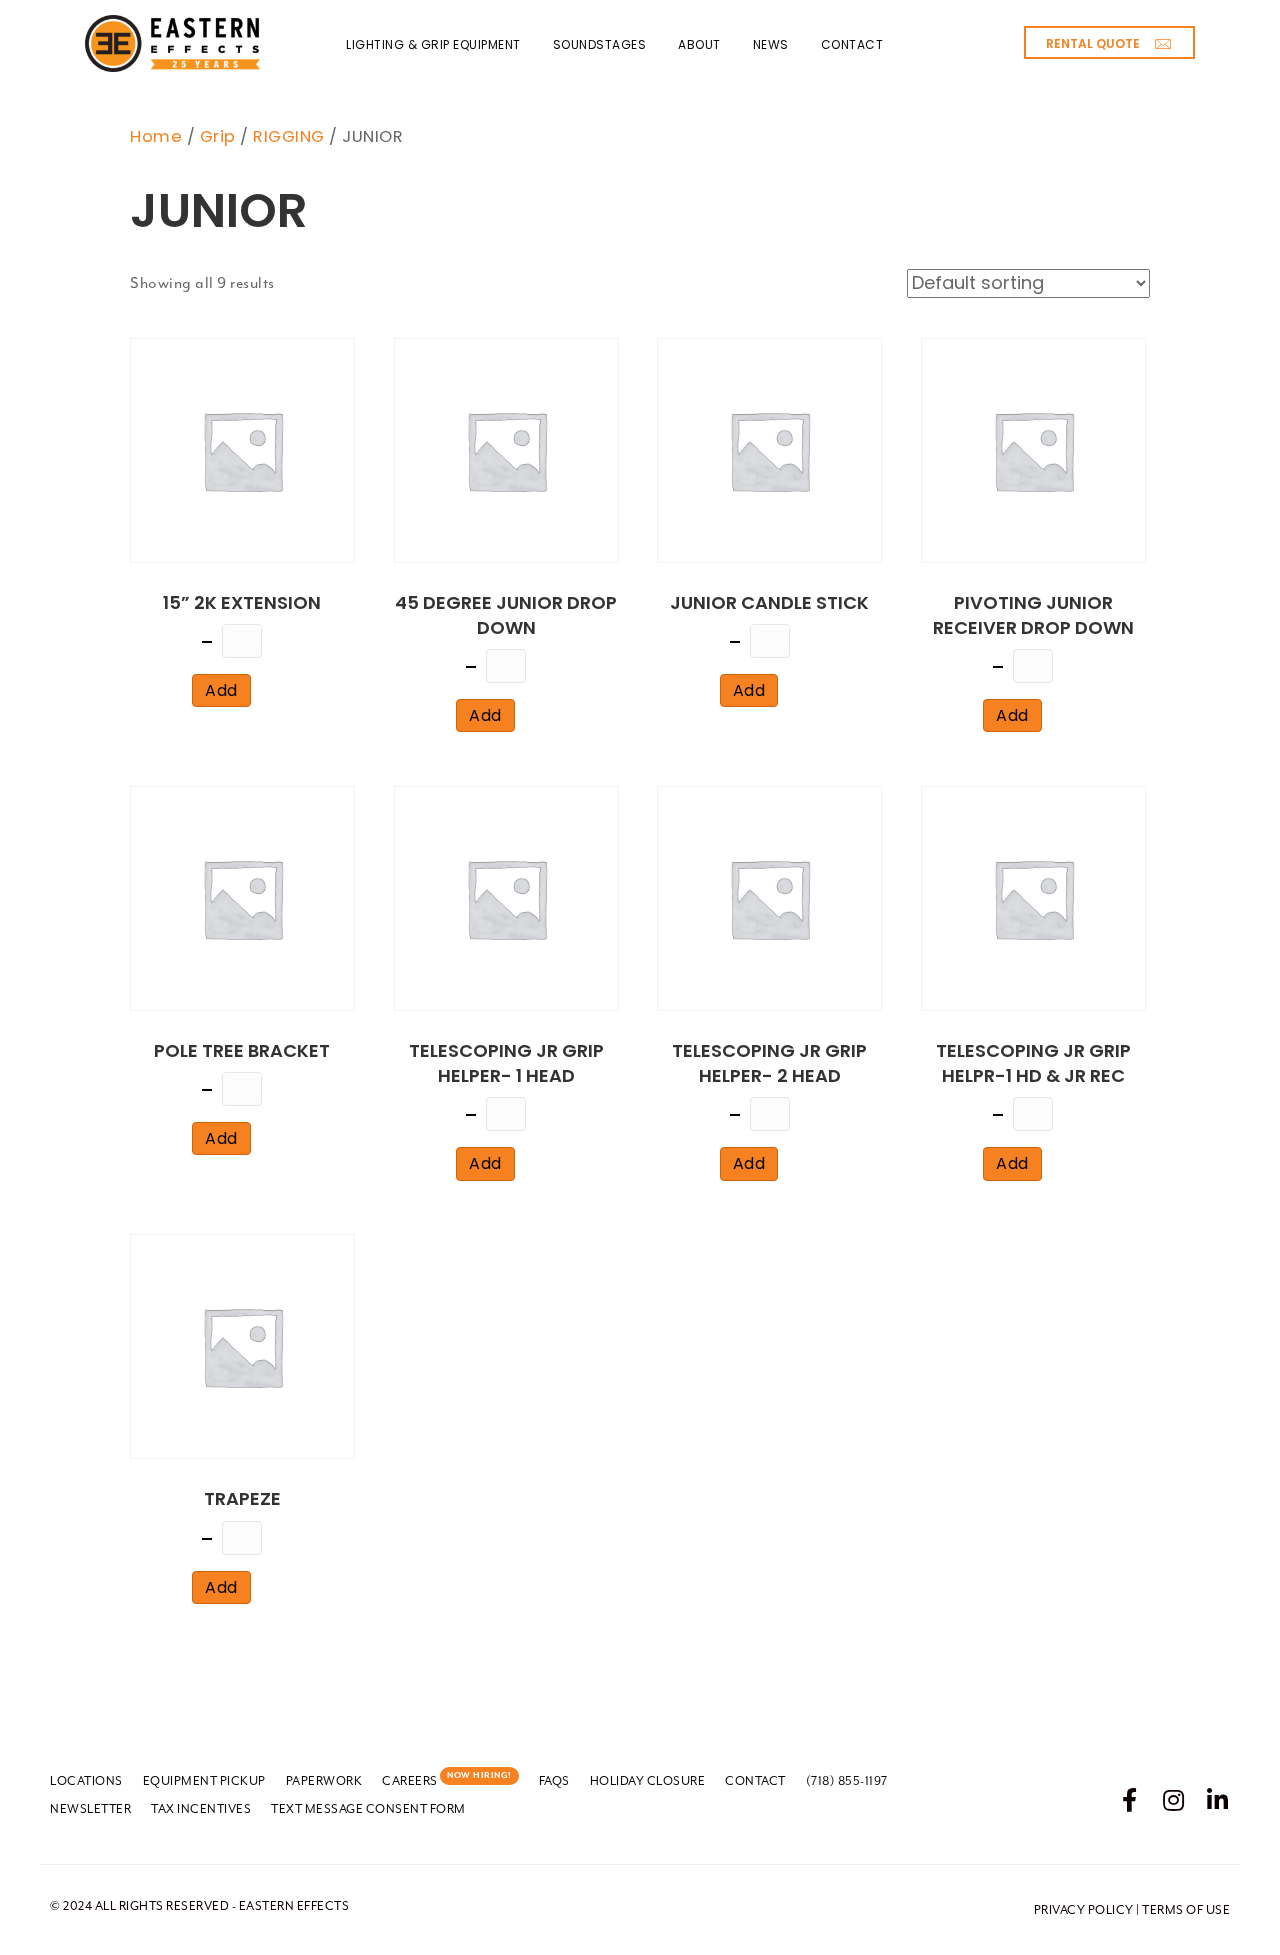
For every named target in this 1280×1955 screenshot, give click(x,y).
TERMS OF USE (1186, 1910)
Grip (218, 136)
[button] (1109, 42)
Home (156, 136)
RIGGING (289, 136)
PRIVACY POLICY (1084, 1910)
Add (221, 690)
